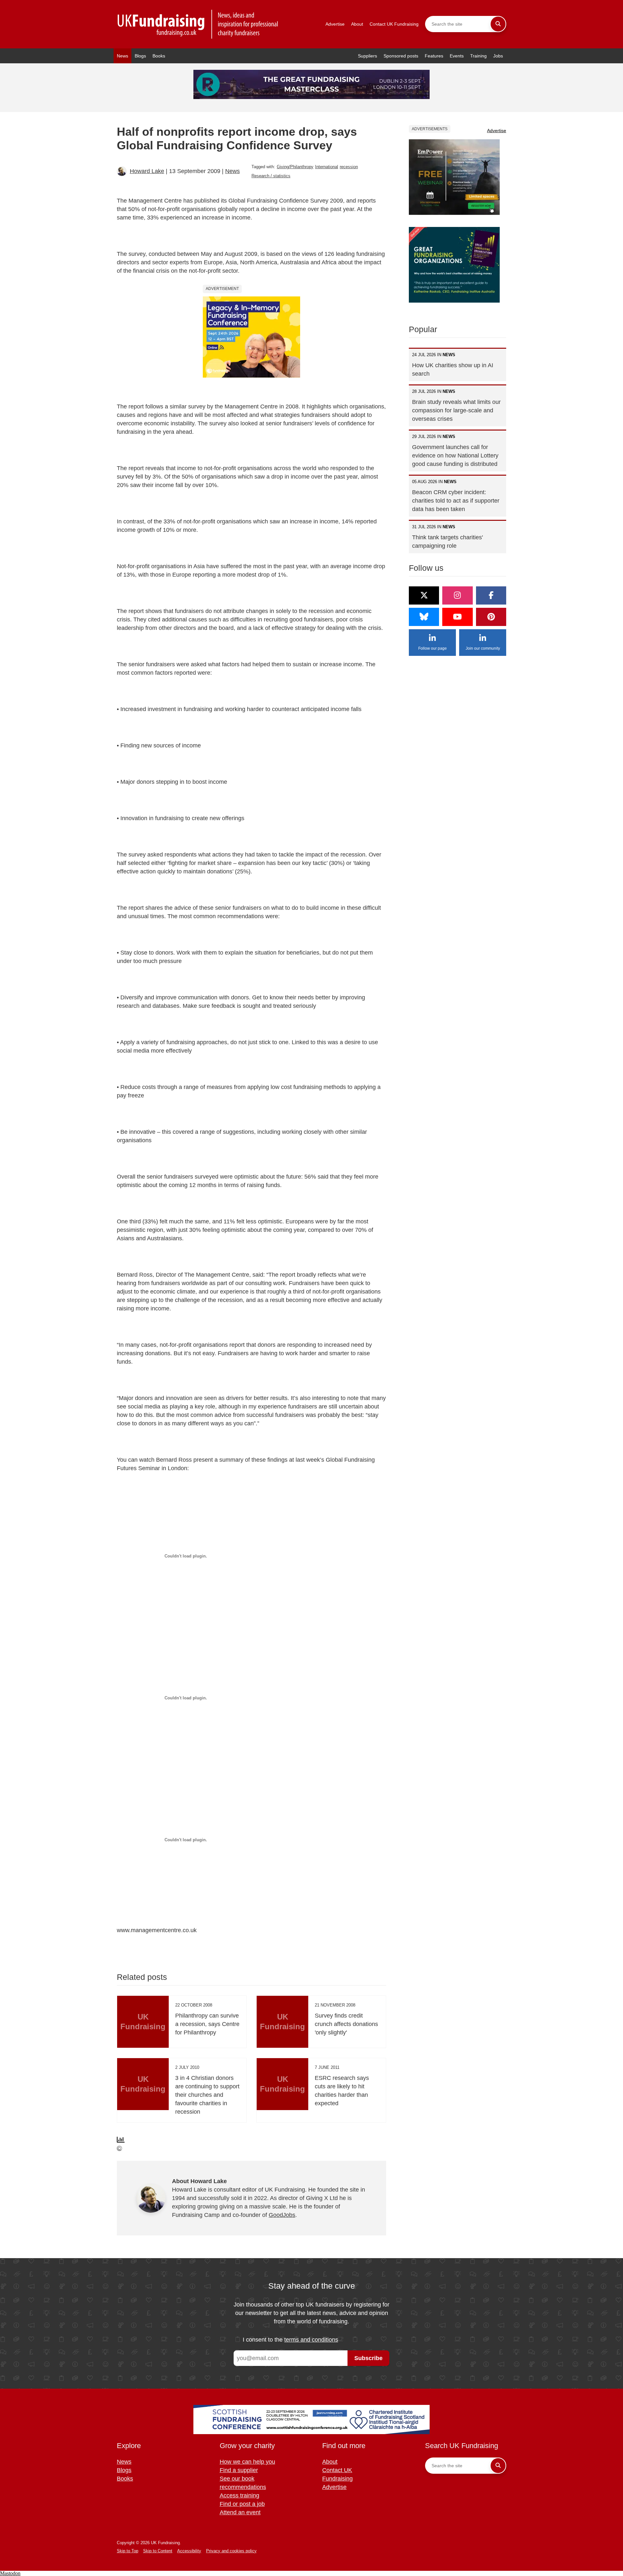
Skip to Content (158, 2551)
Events (457, 56)
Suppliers (367, 56)
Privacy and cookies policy (231, 2551)
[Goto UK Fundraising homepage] (198, 24)
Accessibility (189, 2551)
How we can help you (247, 2462)
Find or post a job (242, 2504)
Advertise (335, 24)
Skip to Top (128, 2551)
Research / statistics (271, 176)
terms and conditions (311, 2340)
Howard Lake (147, 171)
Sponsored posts (401, 56)
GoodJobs (282, 2215)
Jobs (498, 56)
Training (478, 56)
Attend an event (240, 2512)
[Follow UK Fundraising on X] (424, 595)
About (357, 24)
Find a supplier (239, 2470)
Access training (239, 2495)
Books (159, 56)
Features (434, 56)
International (327, 167)
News (122, 56)
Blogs (140, 56)
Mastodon (10, 2573)
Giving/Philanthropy (295, 167)
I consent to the (290, 2340)
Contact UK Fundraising (394, 24)
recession (349, 167)
